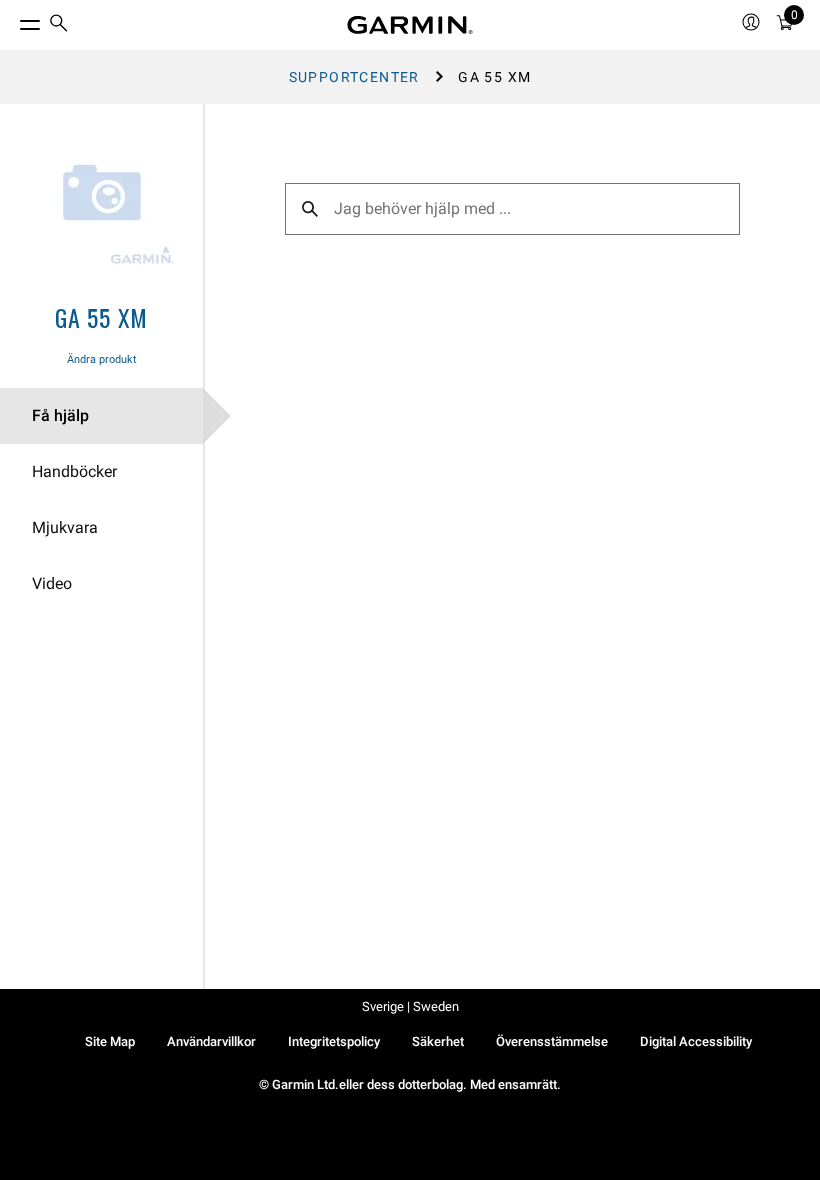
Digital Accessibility (696, 1041)
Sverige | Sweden (410, 1006)
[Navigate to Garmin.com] (410, 25)
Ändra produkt (102, 359)
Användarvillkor (211, 1041)
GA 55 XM (101, 317)
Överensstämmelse (552, 1041)
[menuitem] (59, 25)
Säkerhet (438, 1041)
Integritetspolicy (334, 1041)
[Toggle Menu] (12, 20)
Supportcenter (354, 77)
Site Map (110, 1041)
